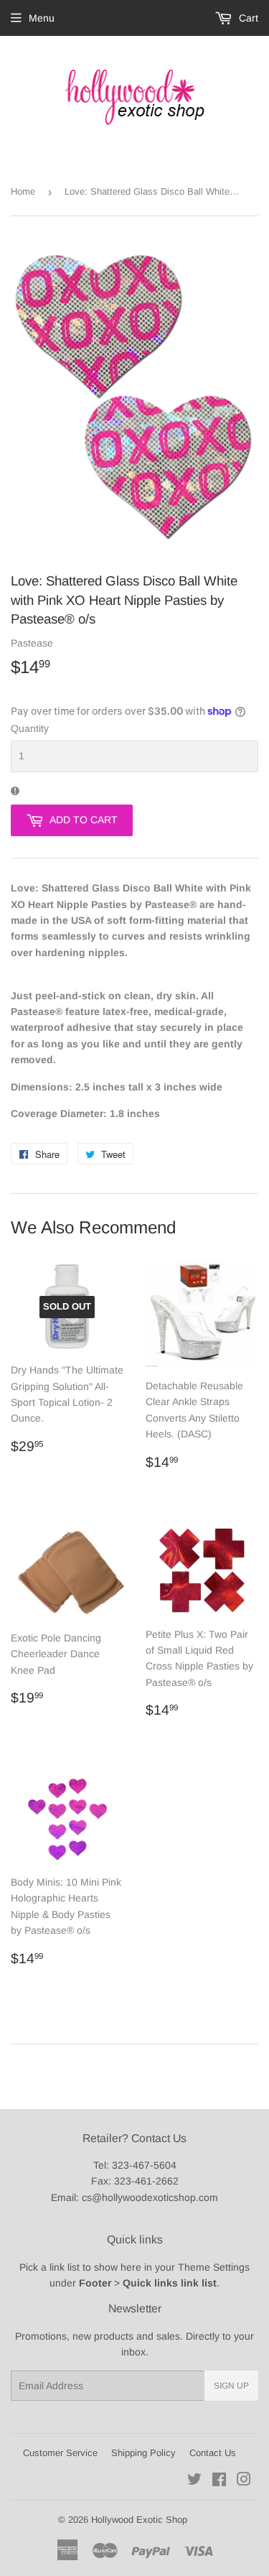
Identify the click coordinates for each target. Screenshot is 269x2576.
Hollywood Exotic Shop (139, 2520)
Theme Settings (214, 2267)
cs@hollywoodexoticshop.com (150, 2197)
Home (23, 191)
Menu (42, 18)
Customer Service (60, 2453)
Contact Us (213, 2453)
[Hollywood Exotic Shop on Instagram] (244, 2481)
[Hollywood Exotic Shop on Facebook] (219, 2481)
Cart (247, 18)
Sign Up (231, 2386)
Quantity (30, 728)
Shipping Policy (143, 2453)
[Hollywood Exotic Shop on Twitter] (194, 2481)
